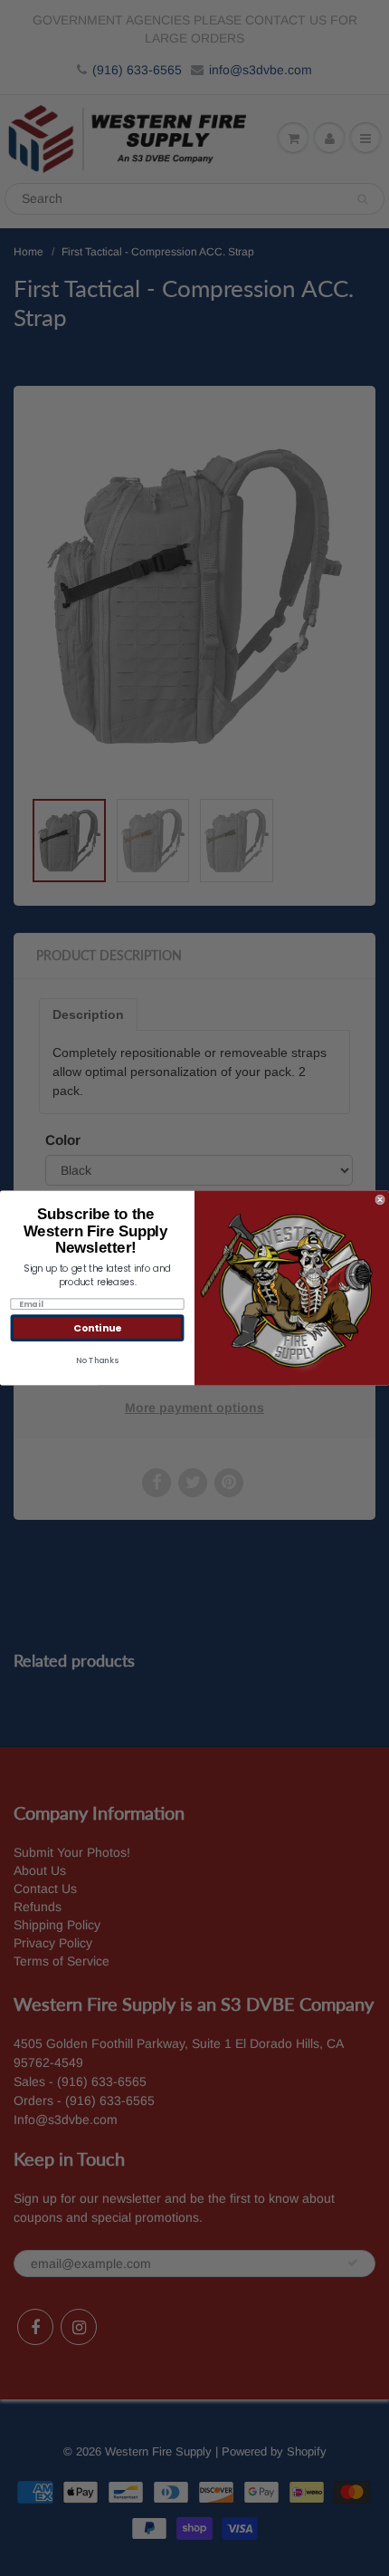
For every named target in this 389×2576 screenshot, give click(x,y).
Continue (97, 1327)
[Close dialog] (380, 1200)
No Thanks (97, 1361)
